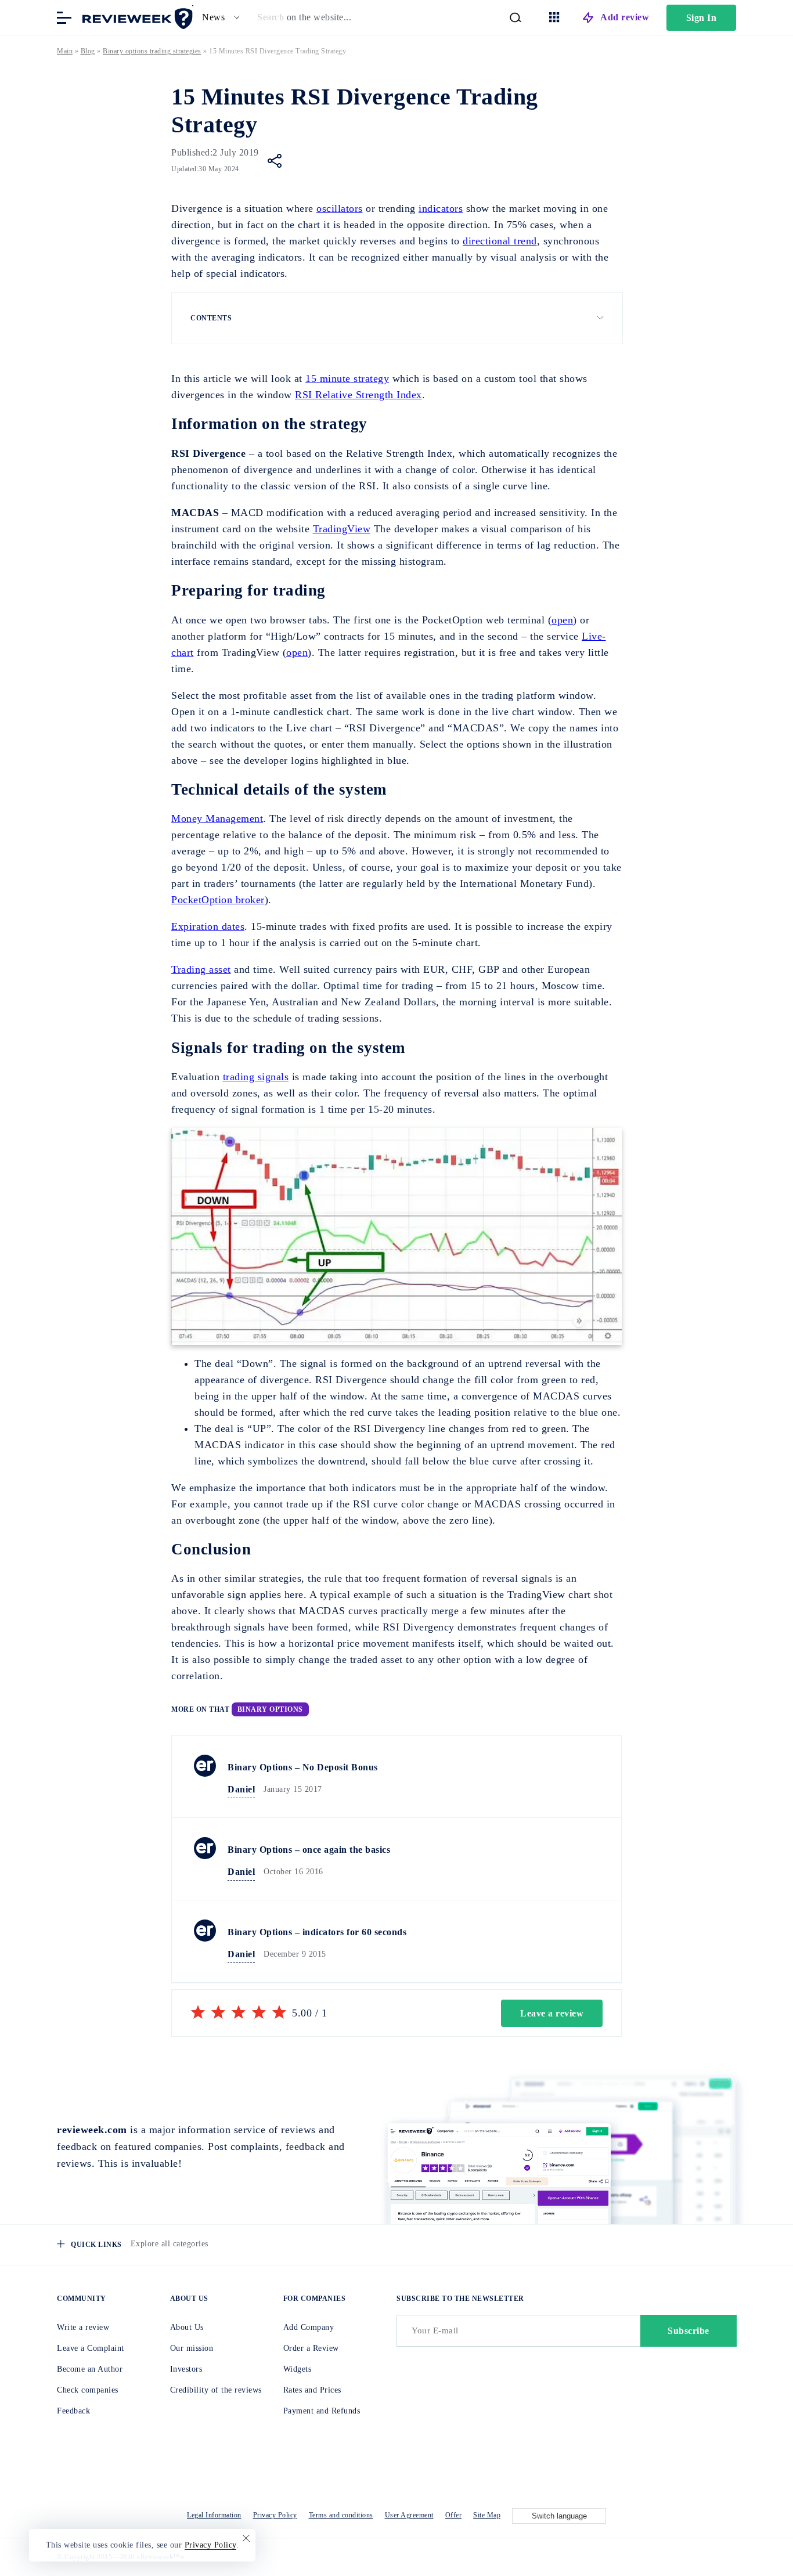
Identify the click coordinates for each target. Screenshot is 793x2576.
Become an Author (90, 2369)
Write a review (83, 2327)
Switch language (559, 2516)
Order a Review (311, 2348)
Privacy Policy (275, 2515)
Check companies (88, 2390)
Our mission (192, 2348)
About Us (187, 2327)
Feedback (73, 2411)
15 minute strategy (347, 378)
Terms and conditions (341, 2515)
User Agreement (409, 2515)
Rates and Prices (312, 2390)
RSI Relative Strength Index (358, 395)
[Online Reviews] (135, 17)
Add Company (309, 2327)
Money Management (217, 818)
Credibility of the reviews (216, 2390)
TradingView (342, 529)
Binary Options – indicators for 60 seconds (317, 1932)
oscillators (340, 208)
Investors (186, 2369)
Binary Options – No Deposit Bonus (303, 1767)
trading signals (256, 1077)
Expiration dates (208, 926)
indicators (441, 208)
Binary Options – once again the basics (309, 1850)
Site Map (487, 2515)
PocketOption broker (218, 900)
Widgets (298, 2369)
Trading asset (201, 969)
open (562, 620)
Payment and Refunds (322, 2411)
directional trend (500, 241)
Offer (454, 2515)
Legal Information (214, 2515)
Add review (625, 17)
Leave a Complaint (91, 2348)
